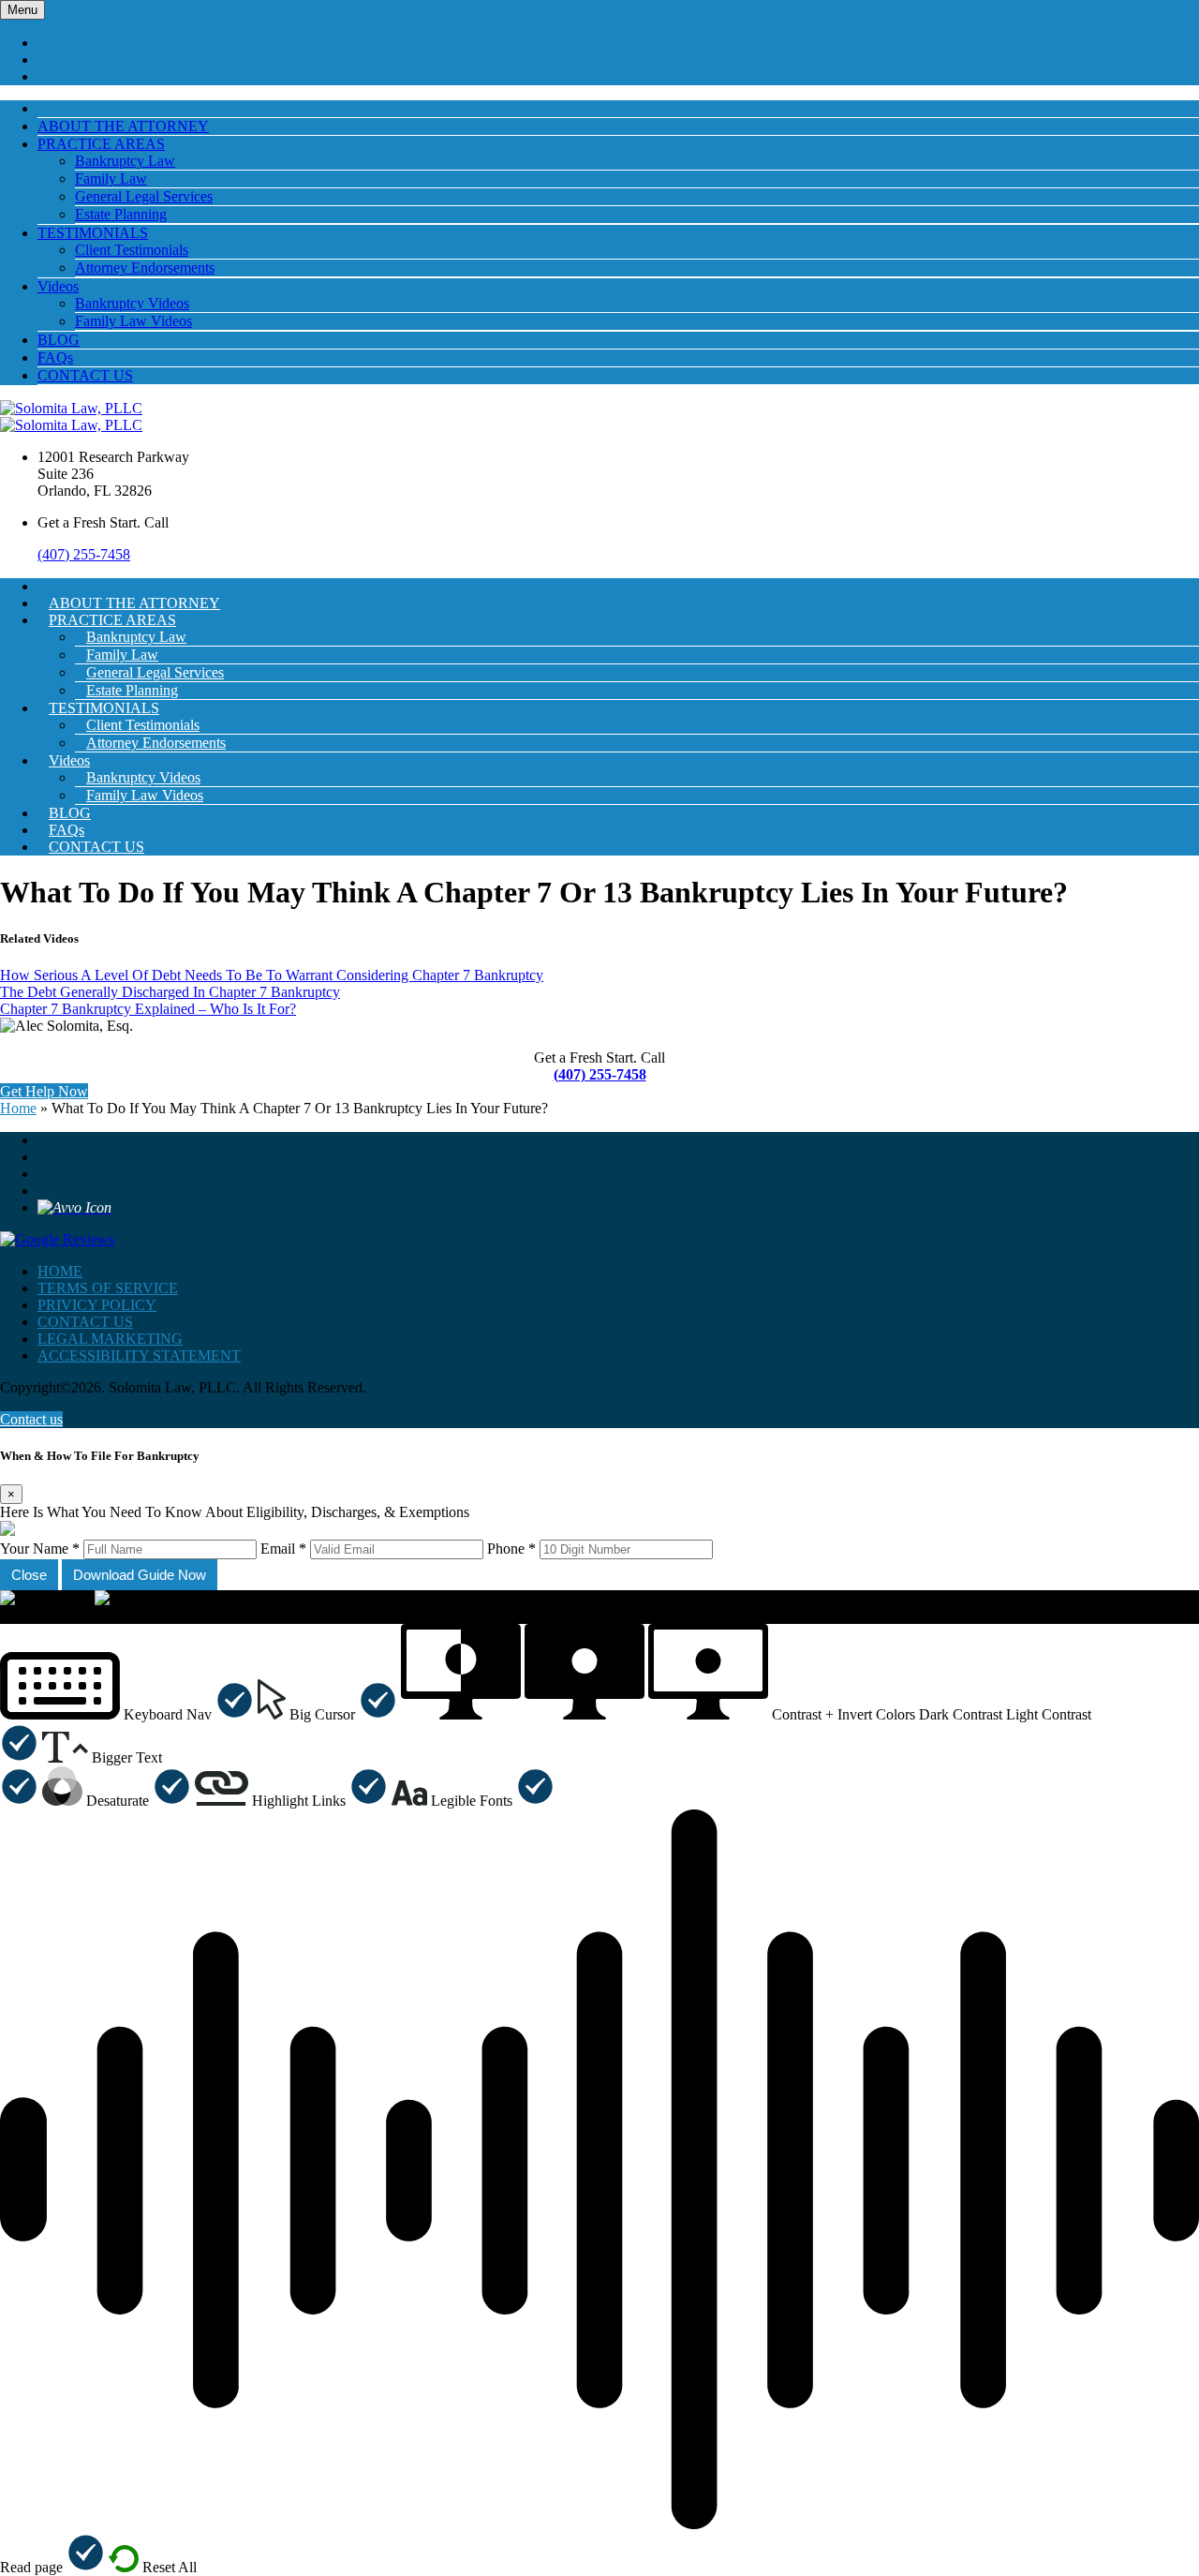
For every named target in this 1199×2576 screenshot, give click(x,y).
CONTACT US (85, 375)
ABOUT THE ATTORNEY (123, 126)
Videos (58, 286)
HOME (60, 1271)
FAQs (55, 357)
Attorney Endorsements (145, 268)
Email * (283, 1549)
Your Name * (40, 1549)
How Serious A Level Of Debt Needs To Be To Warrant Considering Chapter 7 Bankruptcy (272, 975)
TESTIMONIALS (93, 233)
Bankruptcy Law (125, 161)
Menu (22, 10)
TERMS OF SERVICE (108, 1288)
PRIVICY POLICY (97, 1305)
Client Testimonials (132, 250)
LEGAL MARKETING (110, 1339)
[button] (127, 1714)
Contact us (31, 1419)
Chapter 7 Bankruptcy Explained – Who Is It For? (148, 1009)
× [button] (4, 1615)
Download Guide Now (140, 1575)
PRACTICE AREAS (101, 144)
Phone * (511, 1549)
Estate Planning (121, 214)
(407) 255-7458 (84, 554)
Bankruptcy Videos (132, 303)
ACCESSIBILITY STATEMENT (139, 1355)
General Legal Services (144, 196)
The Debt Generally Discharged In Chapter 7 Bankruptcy (170, 992)
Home (18, 1108)
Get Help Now (44, 1091)
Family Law (111, 179)
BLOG (59, 340)
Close (29, 1575)
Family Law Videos (133, 321)
